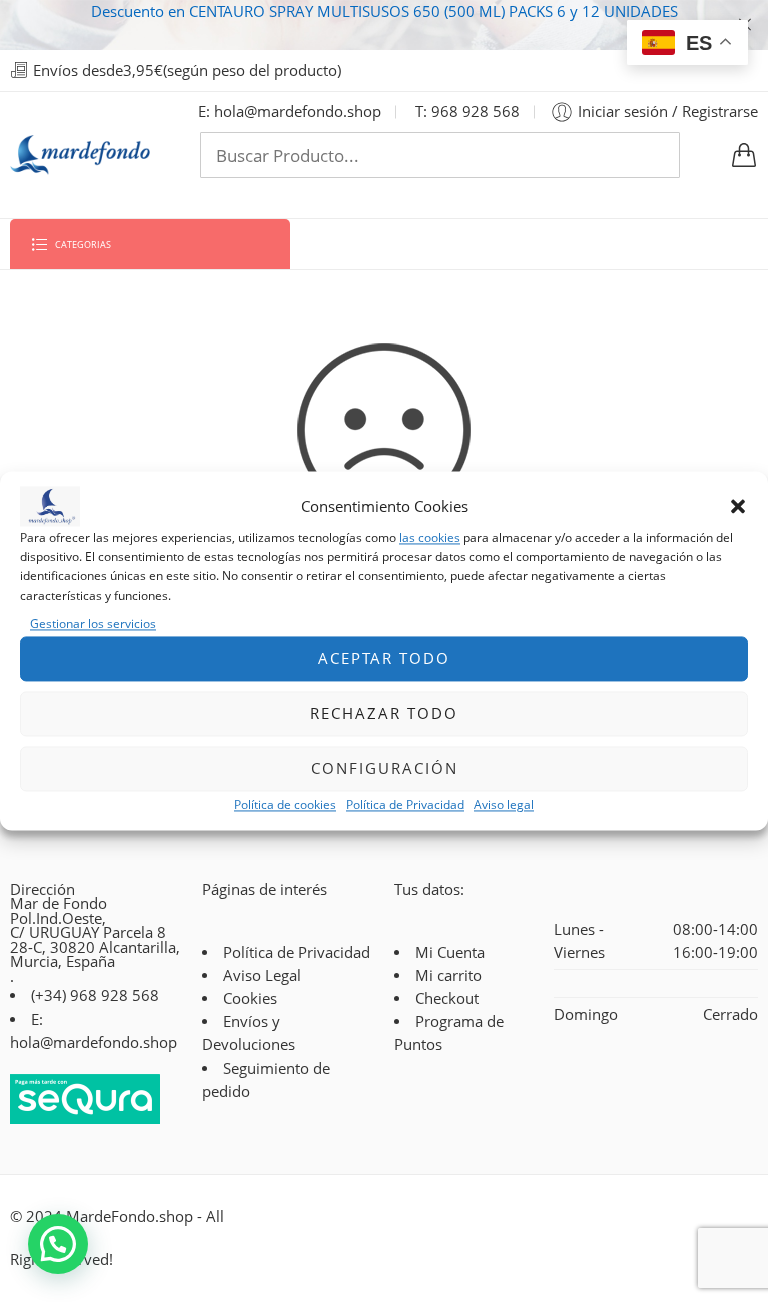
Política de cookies (285, 804)
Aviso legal (504, 804)
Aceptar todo (384, 659)
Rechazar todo (384, 714)
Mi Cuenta (450, 952)
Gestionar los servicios (93, 623)
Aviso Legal (262, 975)
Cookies (250, 998)
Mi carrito (448, 975)
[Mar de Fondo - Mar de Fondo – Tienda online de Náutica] (80, 155)
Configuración (384, 769)
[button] (738, 506)
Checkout (447, 998)
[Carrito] (744, 155)
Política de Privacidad (405, 804)
